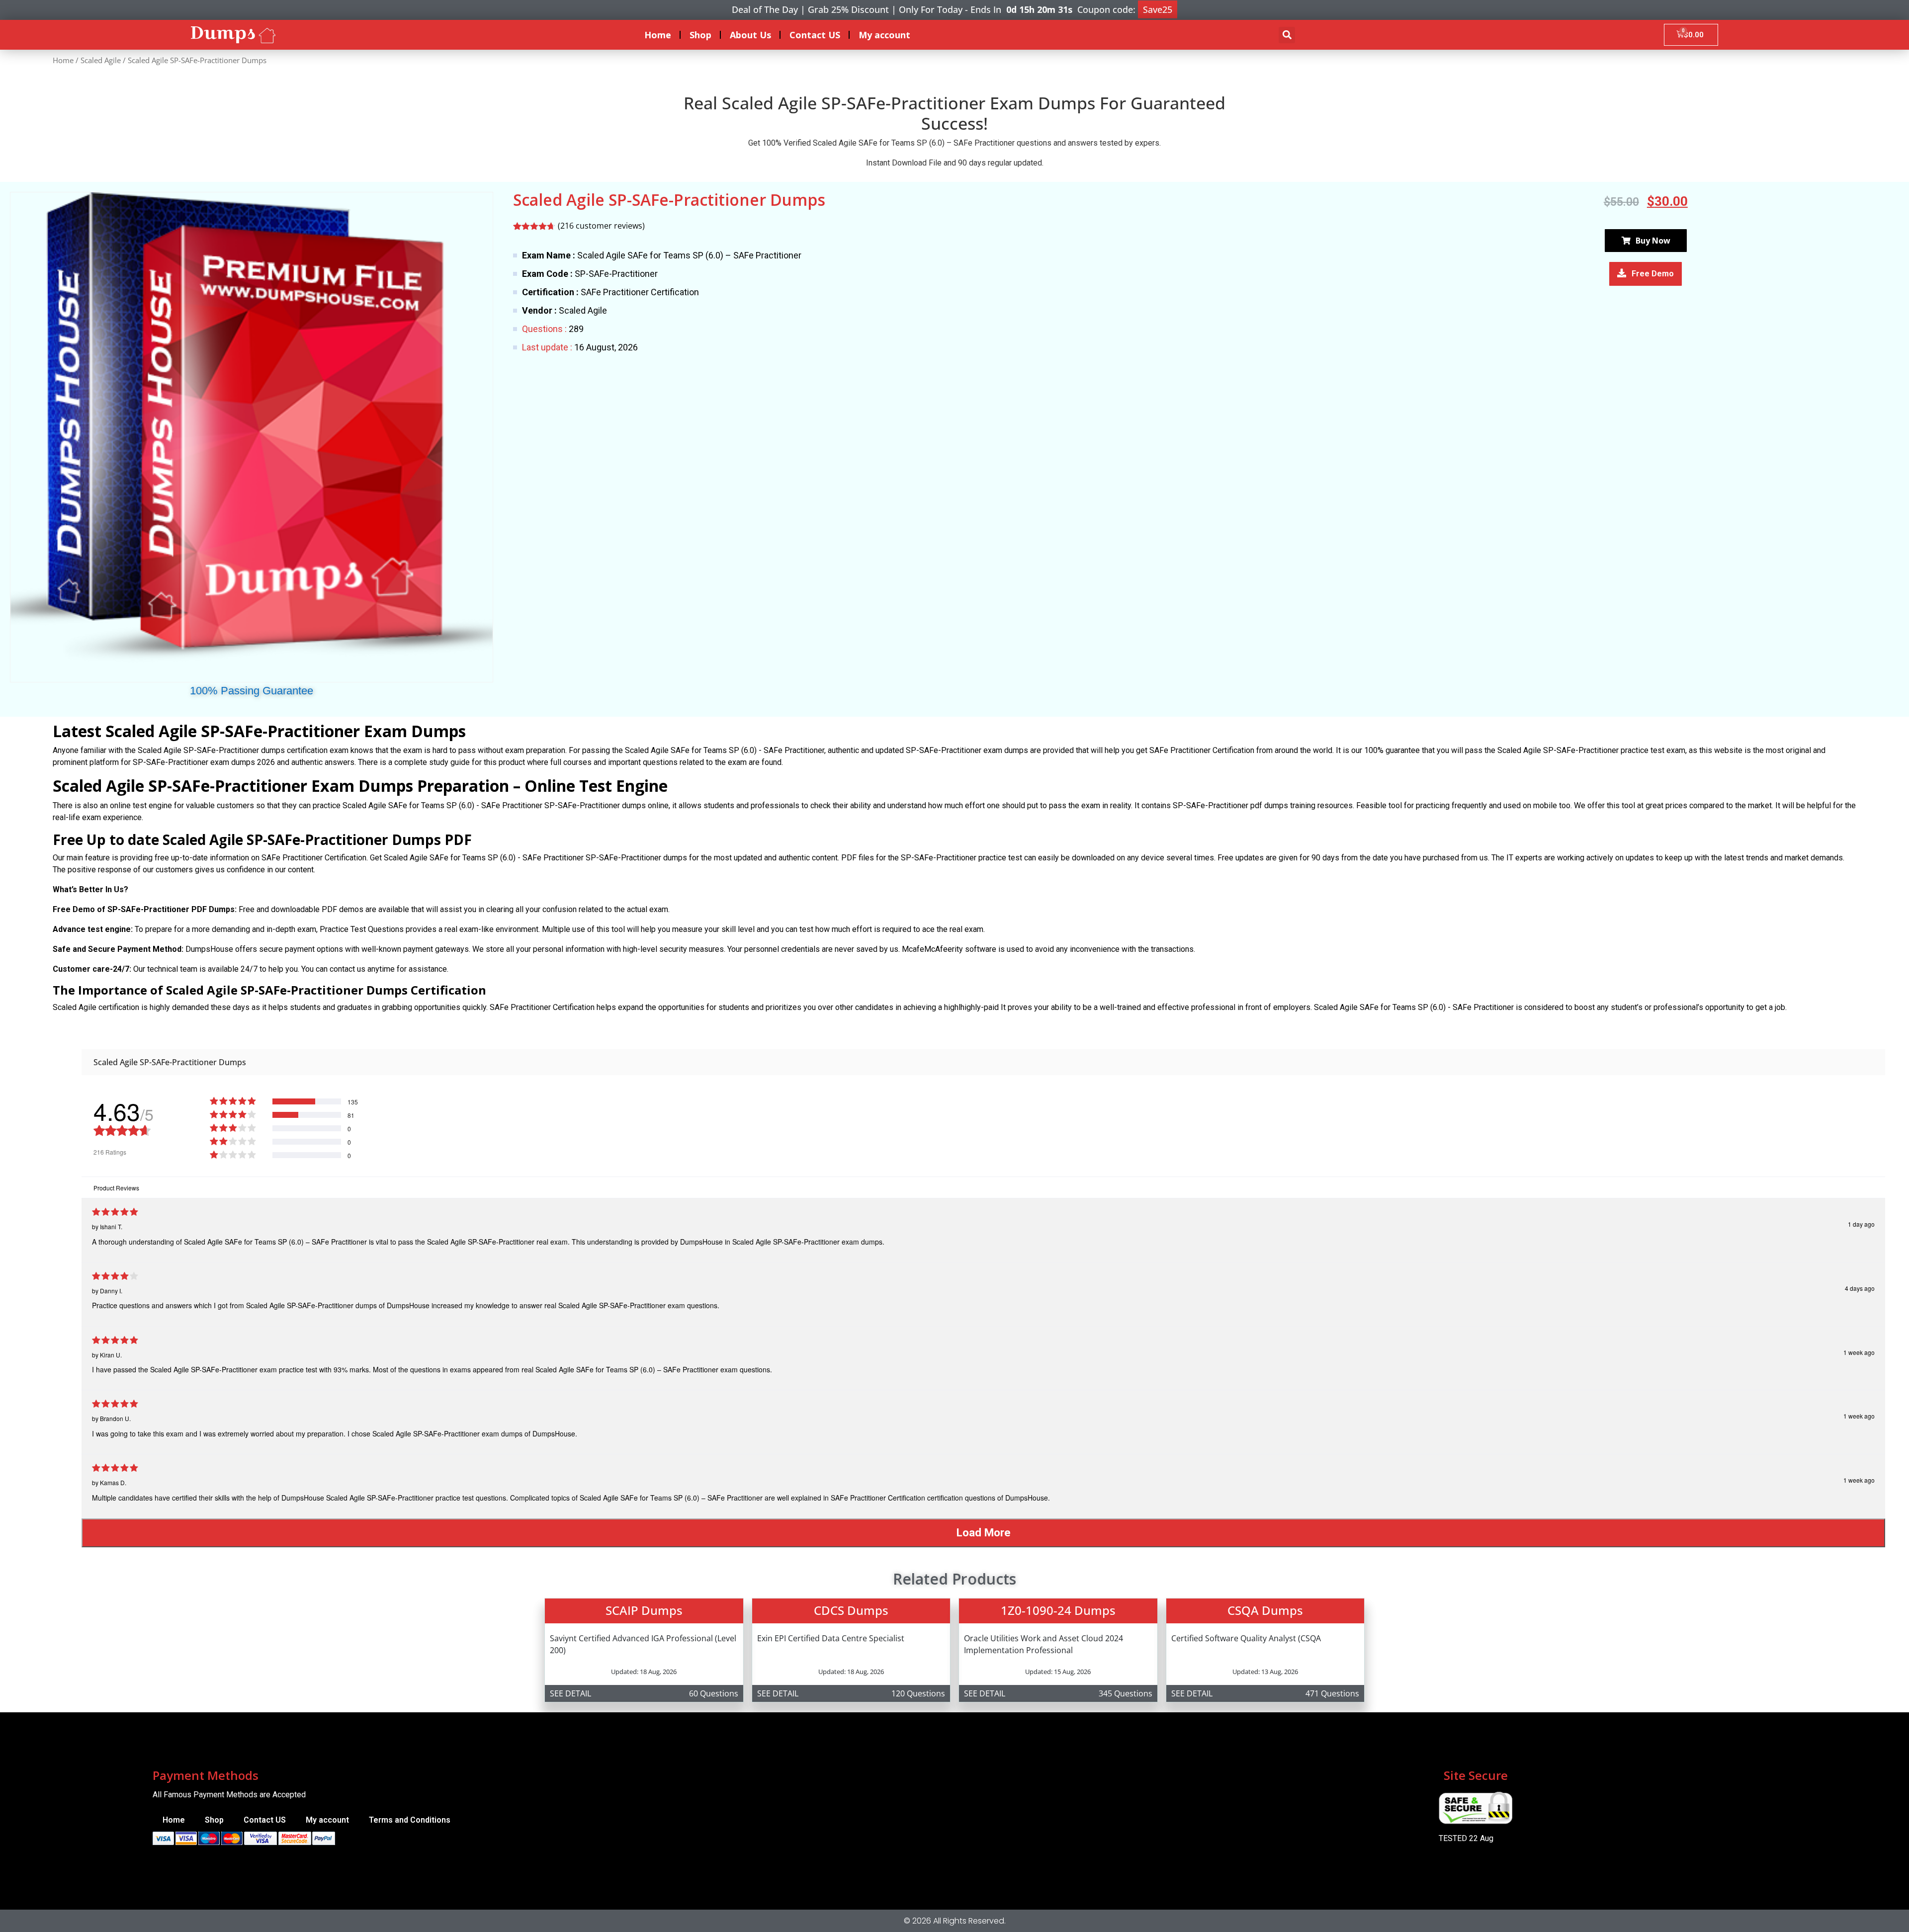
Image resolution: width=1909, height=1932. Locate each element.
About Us (750, 35)
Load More (984, 1532)
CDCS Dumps (851, 1610)
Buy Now (1653, 241)
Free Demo (1653, 274)
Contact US (815, 35)
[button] (1287, 35)
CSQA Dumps (1265, 1610)
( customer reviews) (601, 226)
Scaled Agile (101, 60)
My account (884, 35)
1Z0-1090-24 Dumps (1058, 1610)
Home (658, 35)
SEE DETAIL (570, 1693)
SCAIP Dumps (644, 1610)
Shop (700, 35)
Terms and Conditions (410, 1820)
